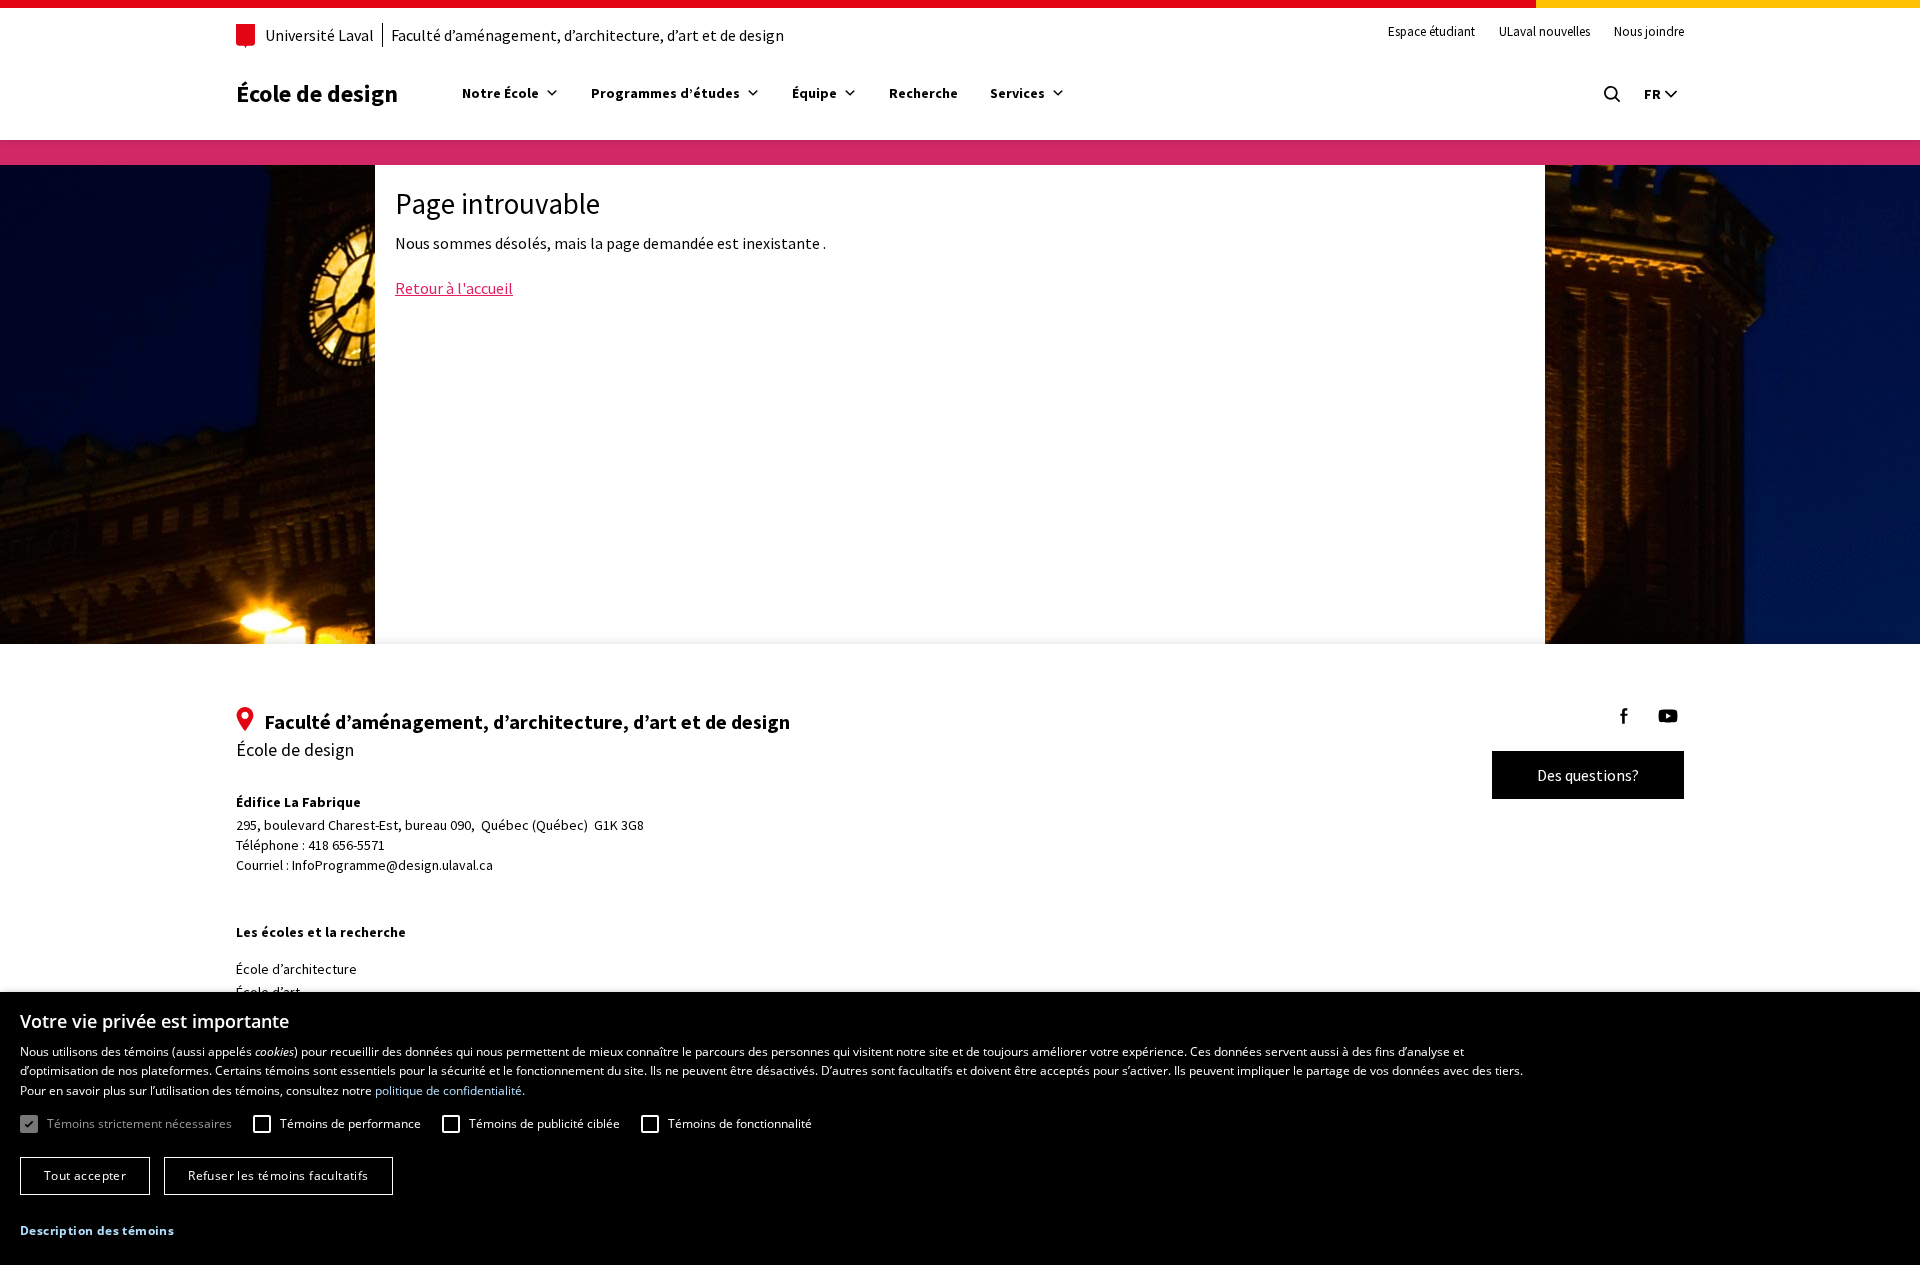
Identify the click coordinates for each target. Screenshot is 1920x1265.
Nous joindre (1649, 32)
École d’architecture (296, 969)
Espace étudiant (1431, 32)
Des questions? (1588, 775)
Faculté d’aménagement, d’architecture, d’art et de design (587, 35)
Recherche (923, 93)
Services (1017, 93)
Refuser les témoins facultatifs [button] (278, 1175)
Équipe (814, 93)
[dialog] (960, 1128)
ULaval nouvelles (1544, 32)
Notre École (500, 93)
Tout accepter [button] (85, 1175)
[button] (97, 1230)
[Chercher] (1612, 94)
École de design (317, 93)
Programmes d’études (665, 93)
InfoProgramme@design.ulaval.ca (392, 865)
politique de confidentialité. (450, 1090)
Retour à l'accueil (454, 288)
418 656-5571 (346, 845)
